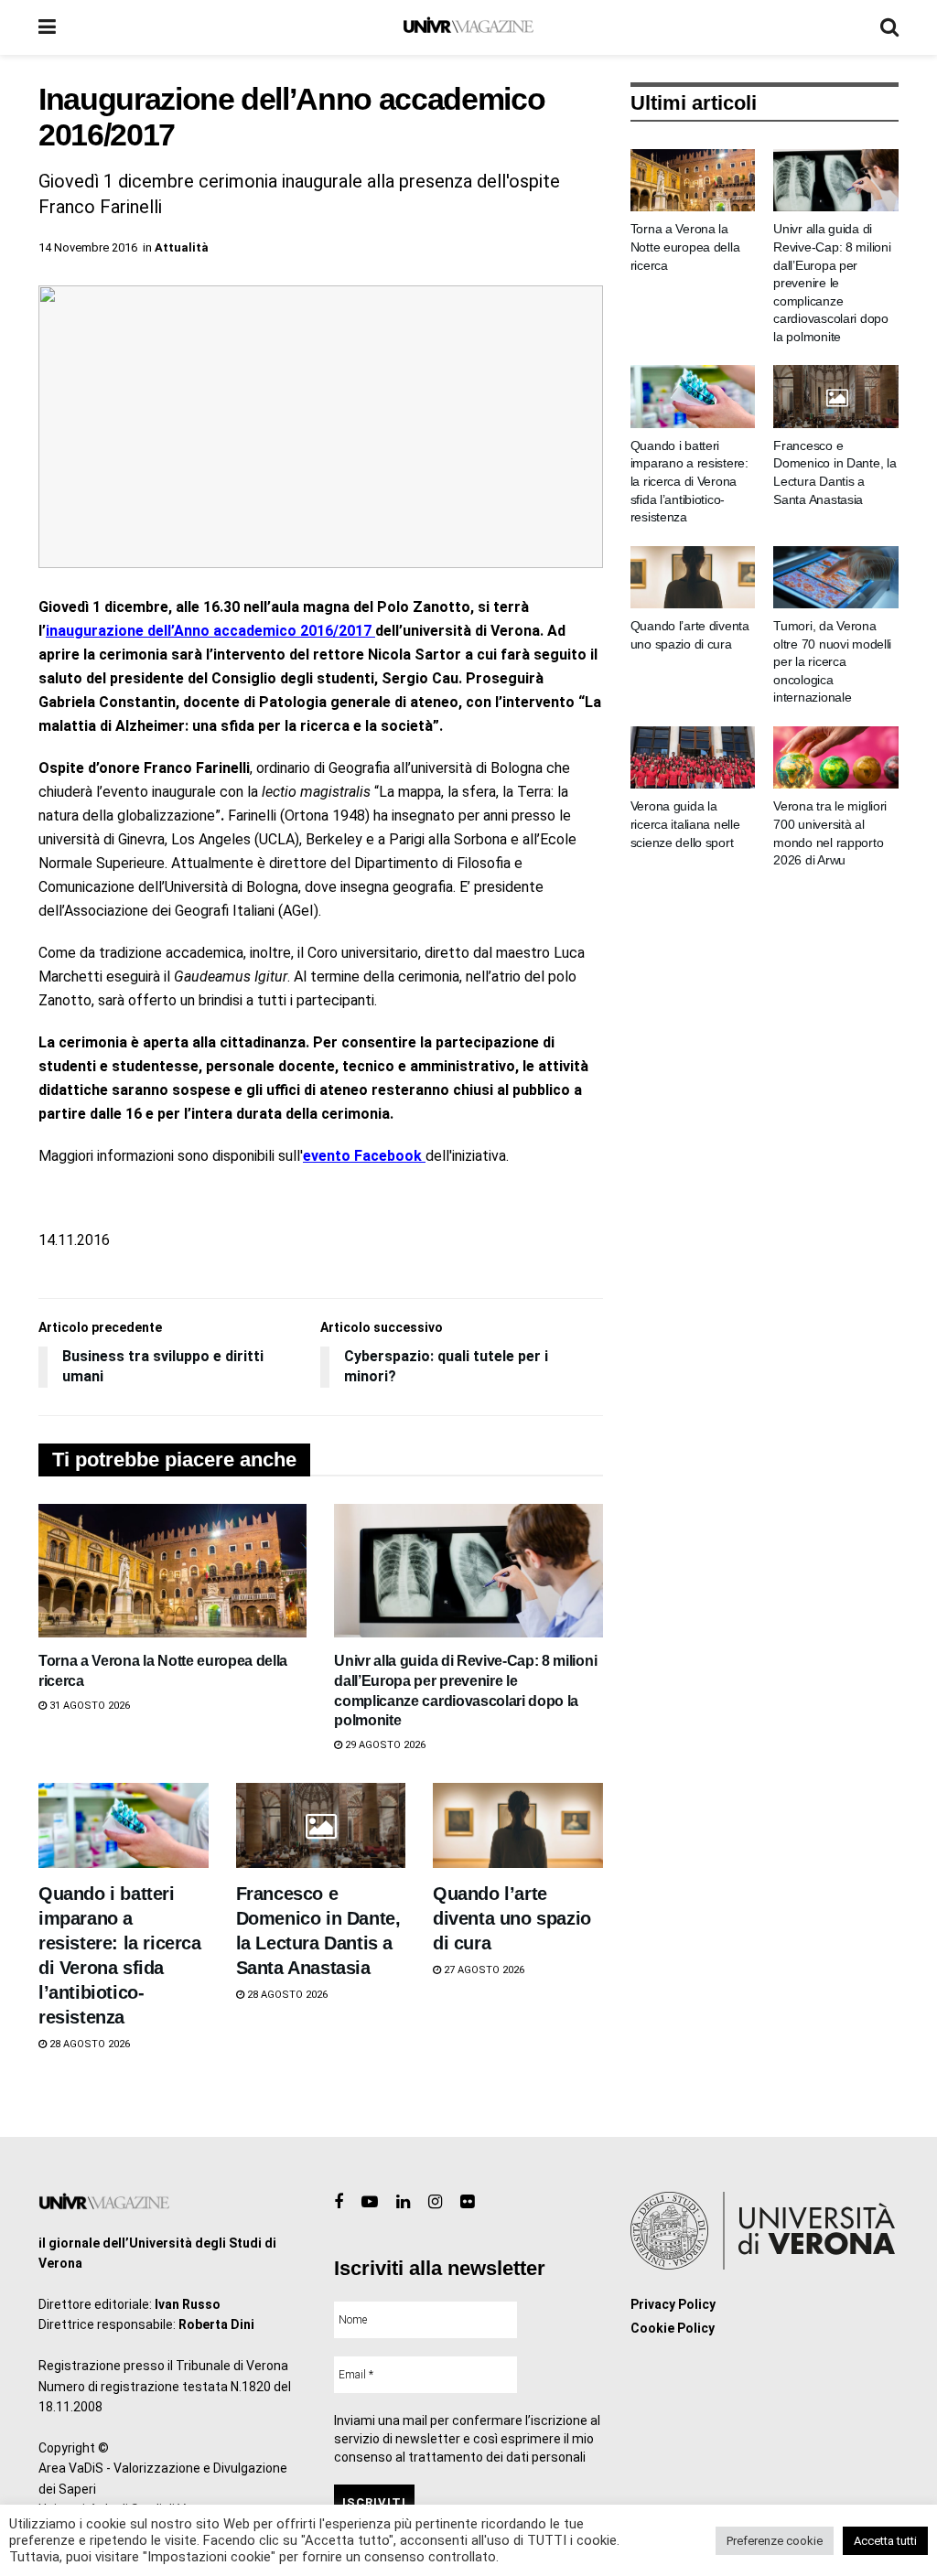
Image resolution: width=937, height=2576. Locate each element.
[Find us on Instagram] (435, 2202)
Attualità (182, 247)
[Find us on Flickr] (467, 2202)
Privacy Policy (673, 2304)
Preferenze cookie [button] (775, 2541)
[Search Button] (889, 27)
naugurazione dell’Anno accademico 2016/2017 (212, 631)
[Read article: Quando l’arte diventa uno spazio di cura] (518, 1825)
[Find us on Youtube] (370, 2202)
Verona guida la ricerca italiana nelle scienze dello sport (685, 824)
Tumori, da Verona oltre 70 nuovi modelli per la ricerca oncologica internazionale (832, 661)
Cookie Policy (673, 2328)
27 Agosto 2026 (483, 1970)
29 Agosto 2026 (384, 1745)
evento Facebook (364, 1156)
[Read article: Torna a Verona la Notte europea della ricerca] (172, 1571)
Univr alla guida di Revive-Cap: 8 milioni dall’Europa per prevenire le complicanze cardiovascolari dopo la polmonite (832, 283)
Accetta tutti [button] (885, 2541)
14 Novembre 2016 (88, 247)
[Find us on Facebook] (339, 2202)
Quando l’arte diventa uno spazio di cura (512, 1918)
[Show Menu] (47, 27)
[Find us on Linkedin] (403, 2202)
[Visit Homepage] (468, 27)
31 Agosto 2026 (88, 1706)
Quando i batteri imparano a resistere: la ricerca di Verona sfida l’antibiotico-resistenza (689, 481)
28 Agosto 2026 (88, 2044)
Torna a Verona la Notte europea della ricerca (685, 247)
